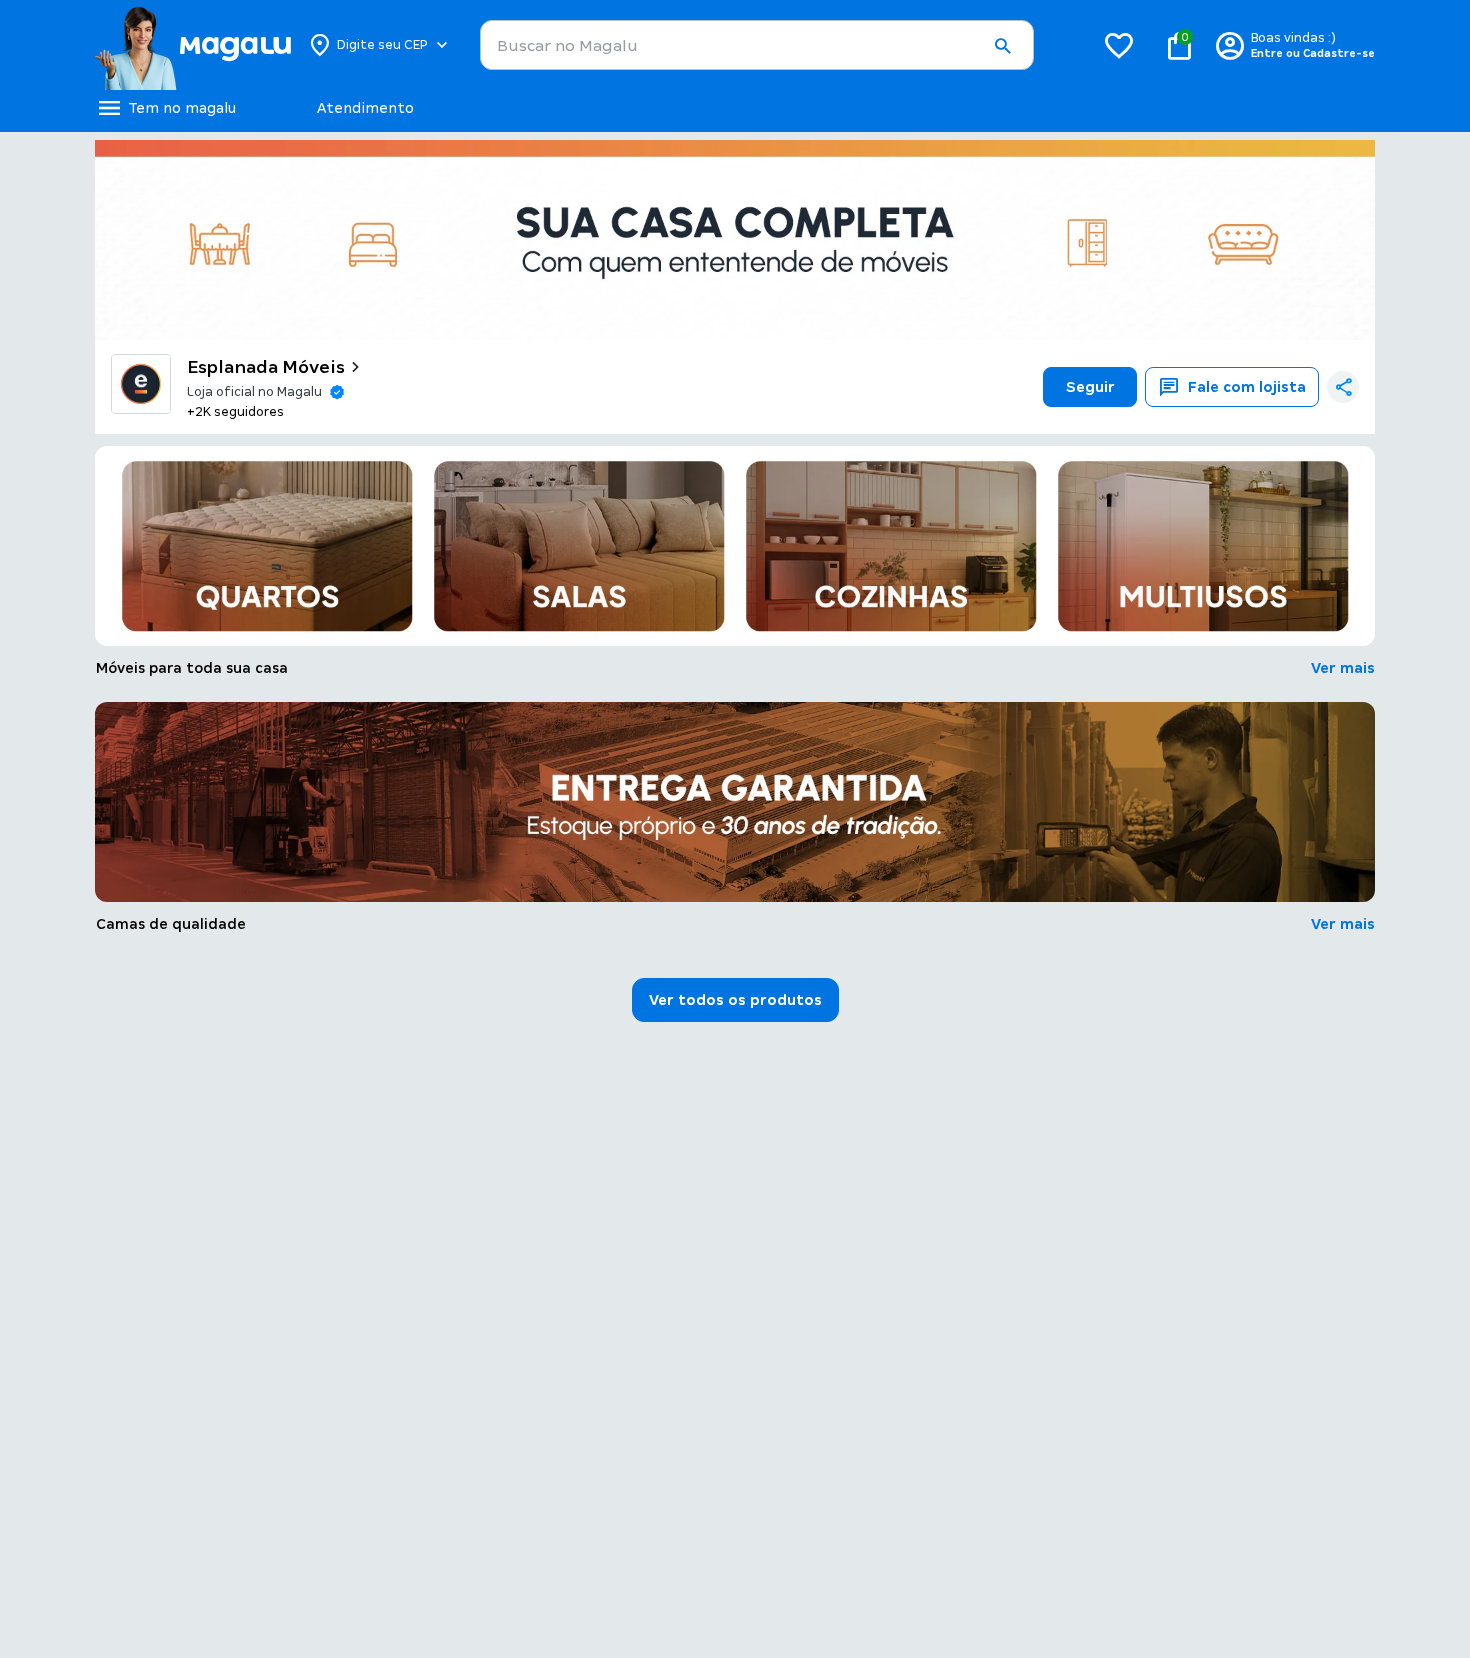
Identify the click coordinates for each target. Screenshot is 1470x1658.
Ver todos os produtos (735, 1000)
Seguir (1090, 387)
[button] (1002, 46)
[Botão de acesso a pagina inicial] (192, 45)
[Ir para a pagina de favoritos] (1119, 45)
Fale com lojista (1247, 387)
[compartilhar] (1343, 387)
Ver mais (1343, 668)
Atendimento (365, 108)
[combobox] (757, 45)
